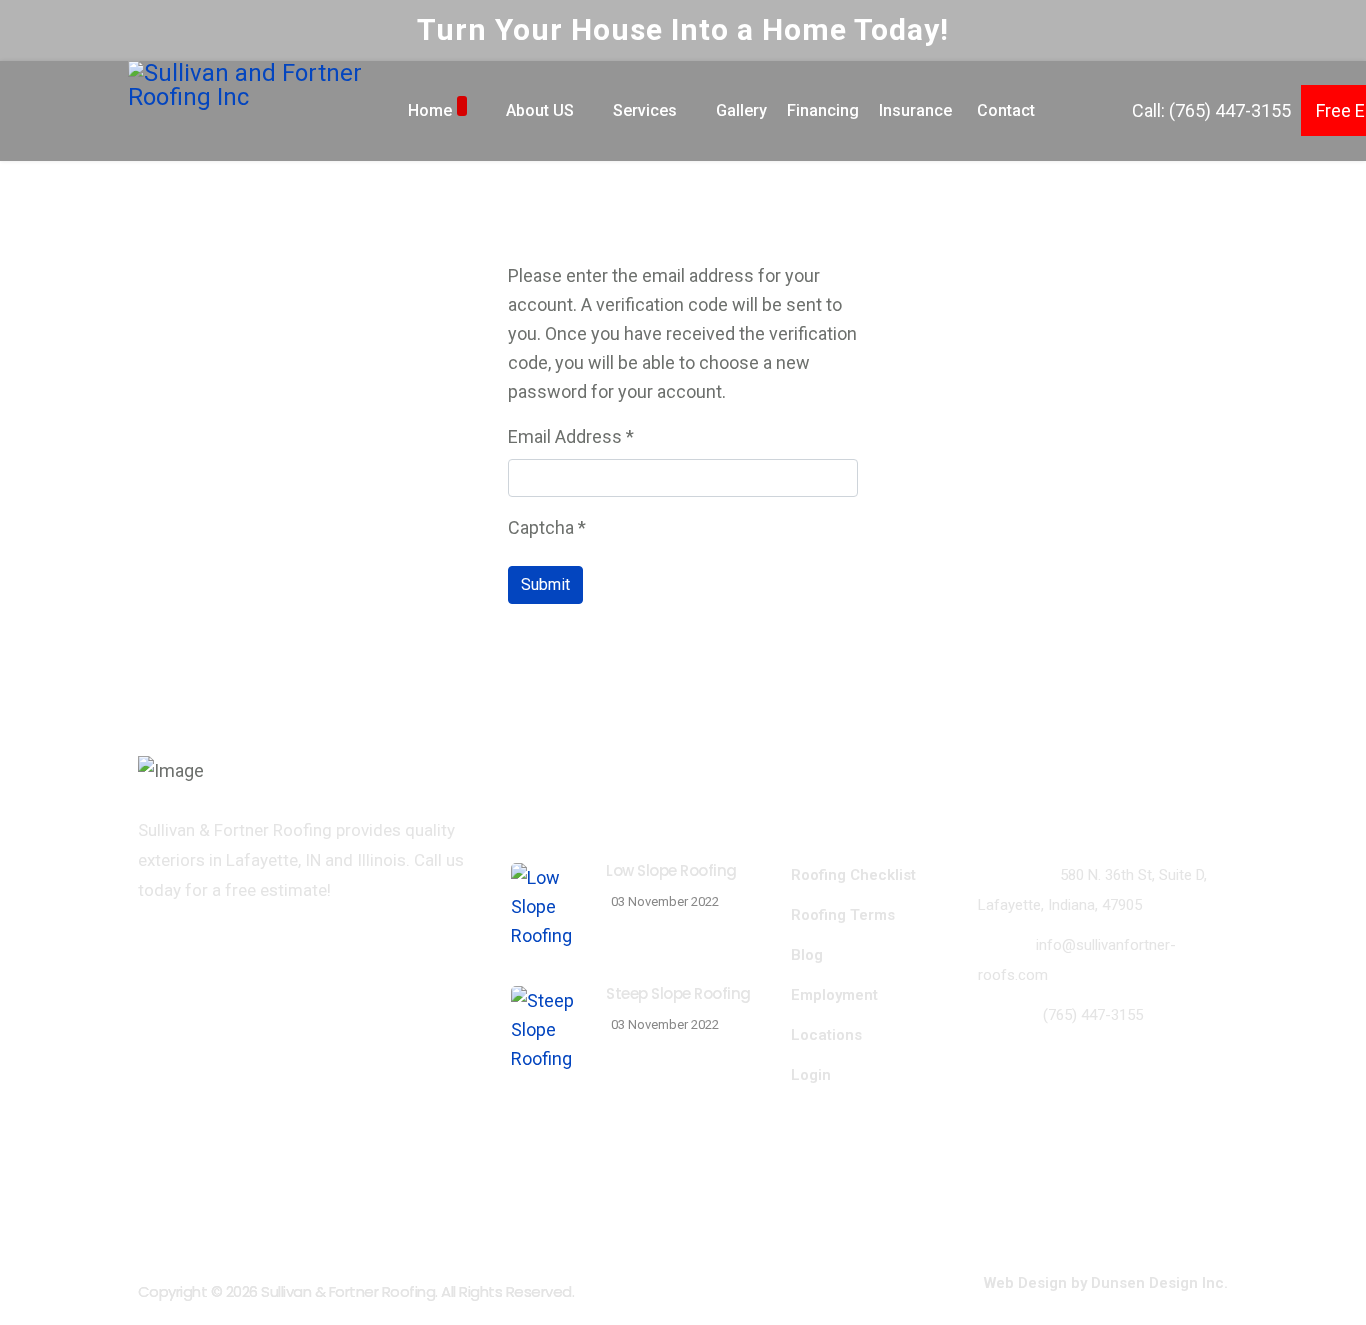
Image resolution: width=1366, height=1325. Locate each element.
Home (430, 110)
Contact (1006, 110)
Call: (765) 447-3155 (1211, 110)
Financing (823, 110)
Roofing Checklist (853, 875)
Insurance (915, 110)
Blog (807, 955)
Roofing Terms (843, 915)
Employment (834, 995)
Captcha (547, 527)
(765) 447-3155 (1093, 1015)
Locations (826, 1035)
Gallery (741, 110)
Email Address (571, 436)
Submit (545, 584)
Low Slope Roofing (671, 870)
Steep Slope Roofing (678, 993)
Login (811, 1075)
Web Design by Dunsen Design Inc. (1106, 1283)
